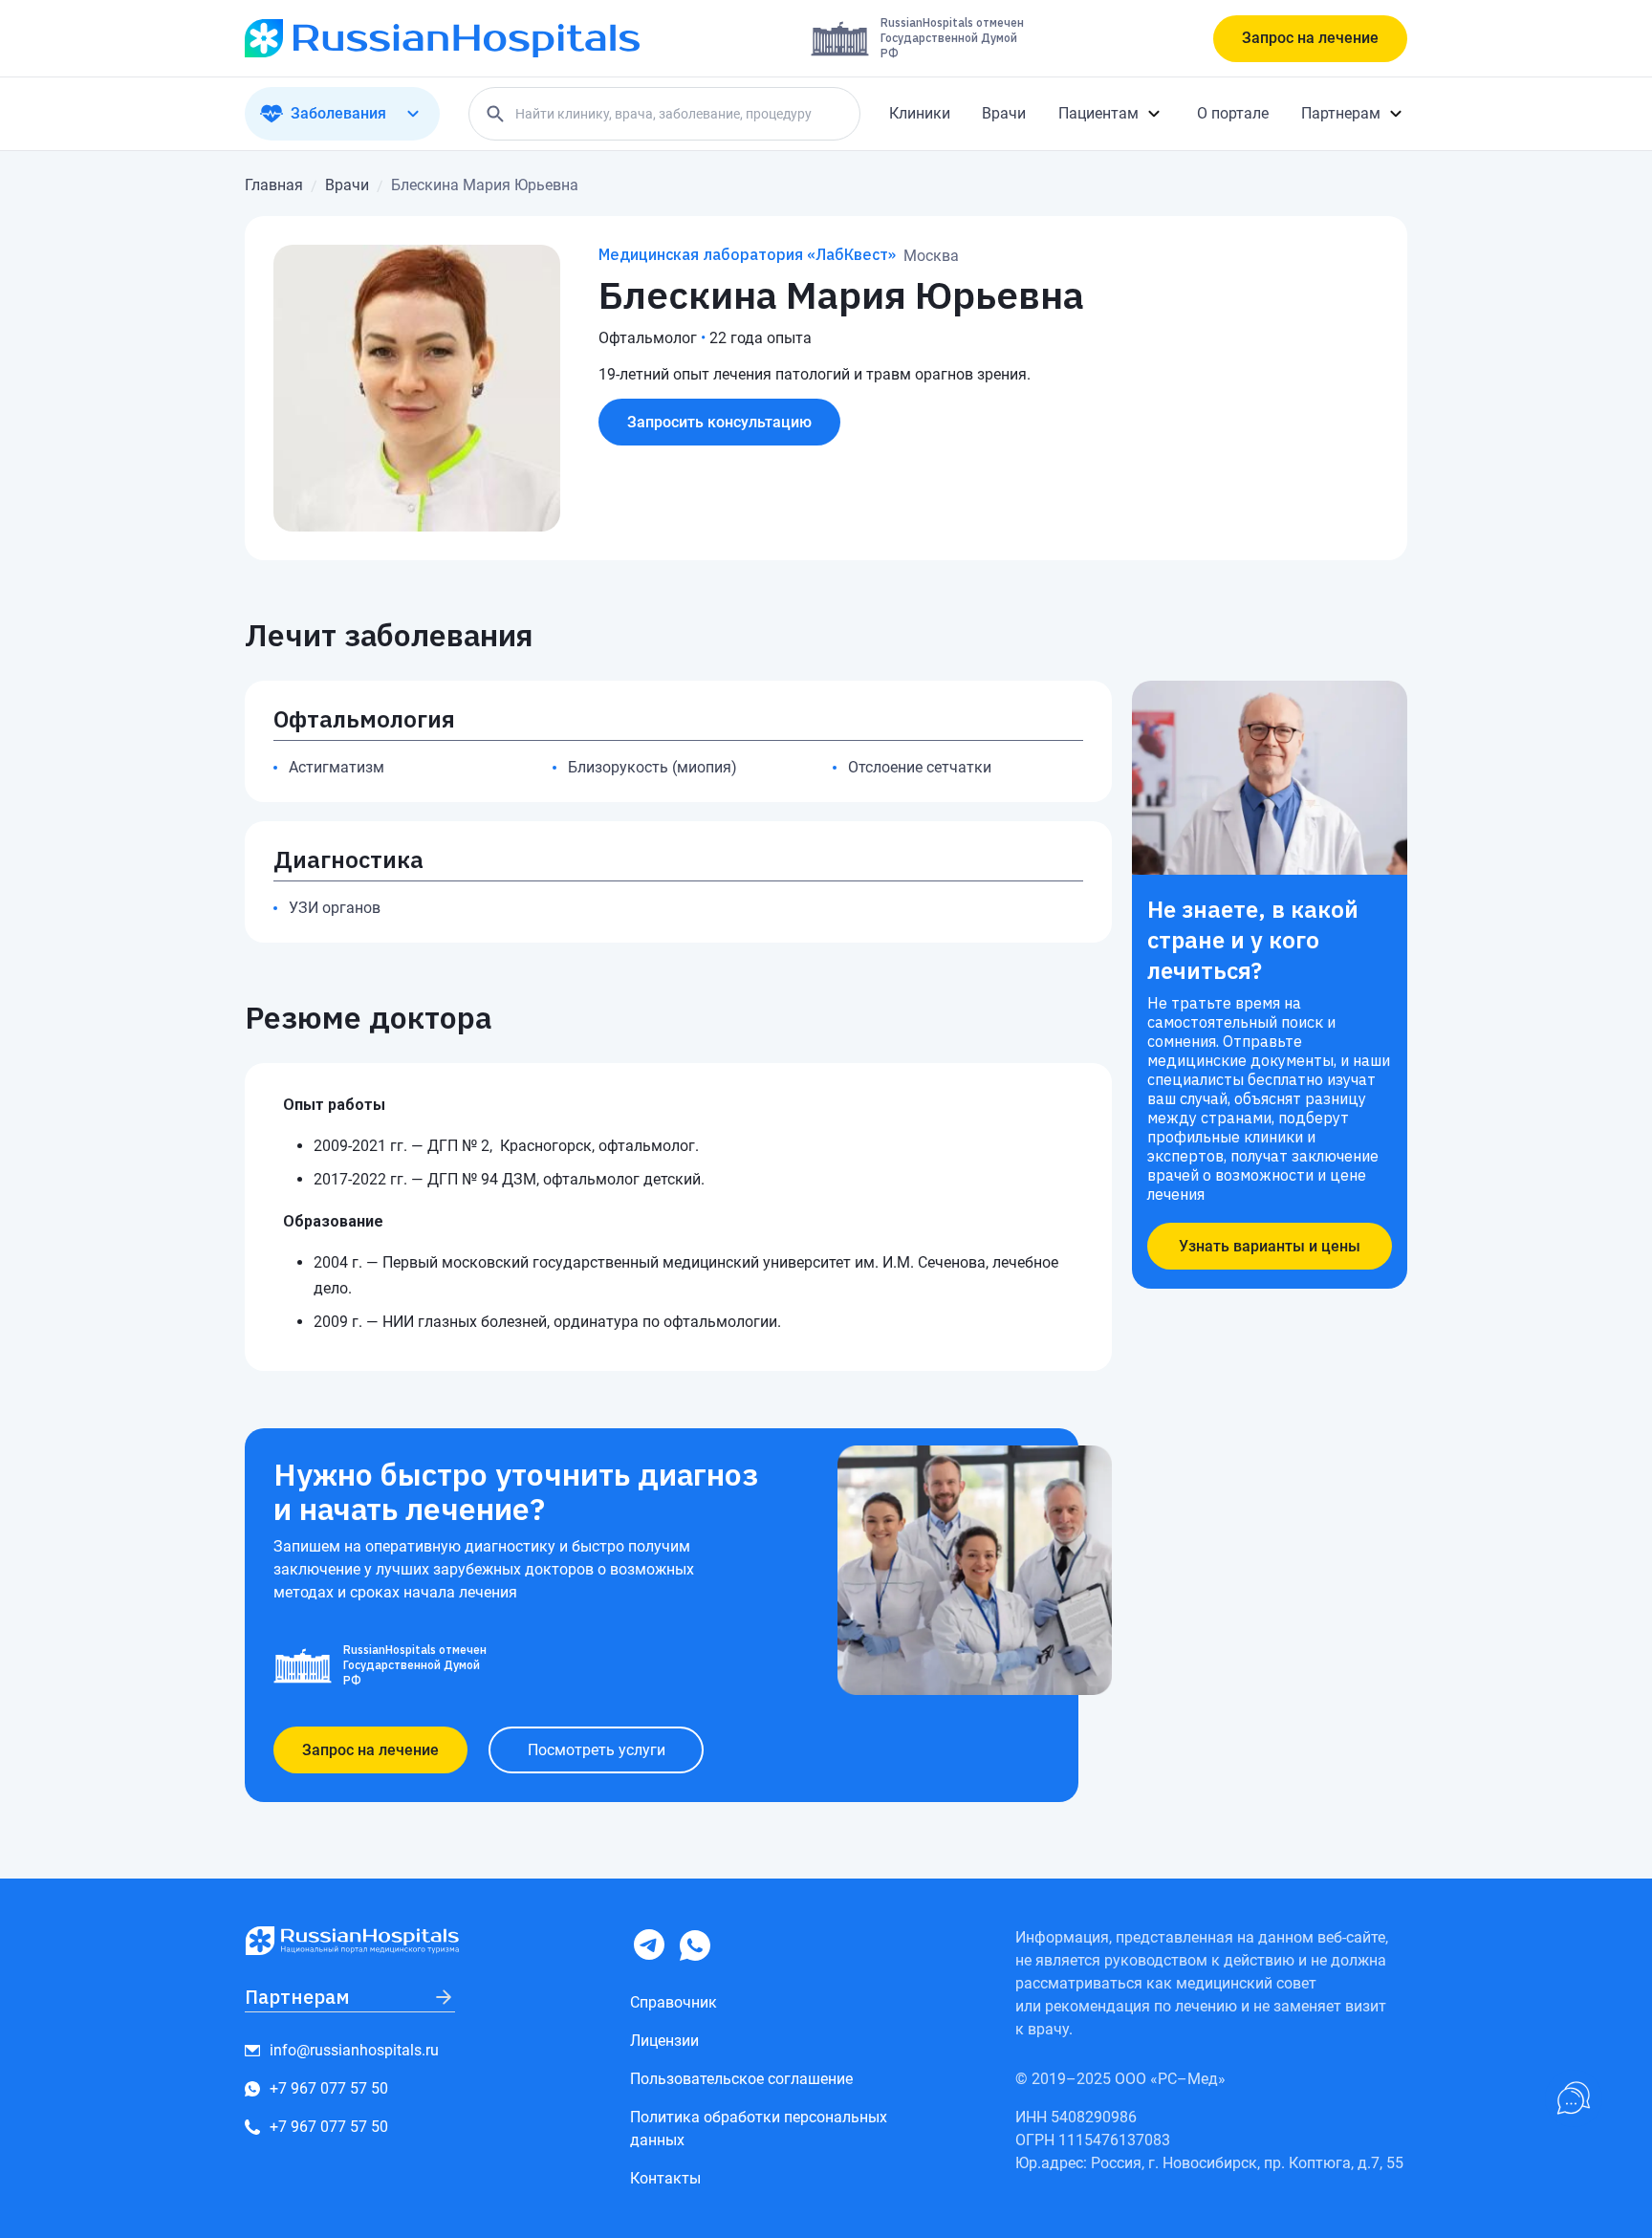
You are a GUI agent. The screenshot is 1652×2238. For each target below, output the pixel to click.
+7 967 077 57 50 (329, 2088)
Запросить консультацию (719, 422)
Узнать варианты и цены (1270, 1246)
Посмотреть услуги (597, 1750)
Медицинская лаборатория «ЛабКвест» (747, 254)
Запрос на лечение (1310, 38)
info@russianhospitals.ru (354, 2050)
